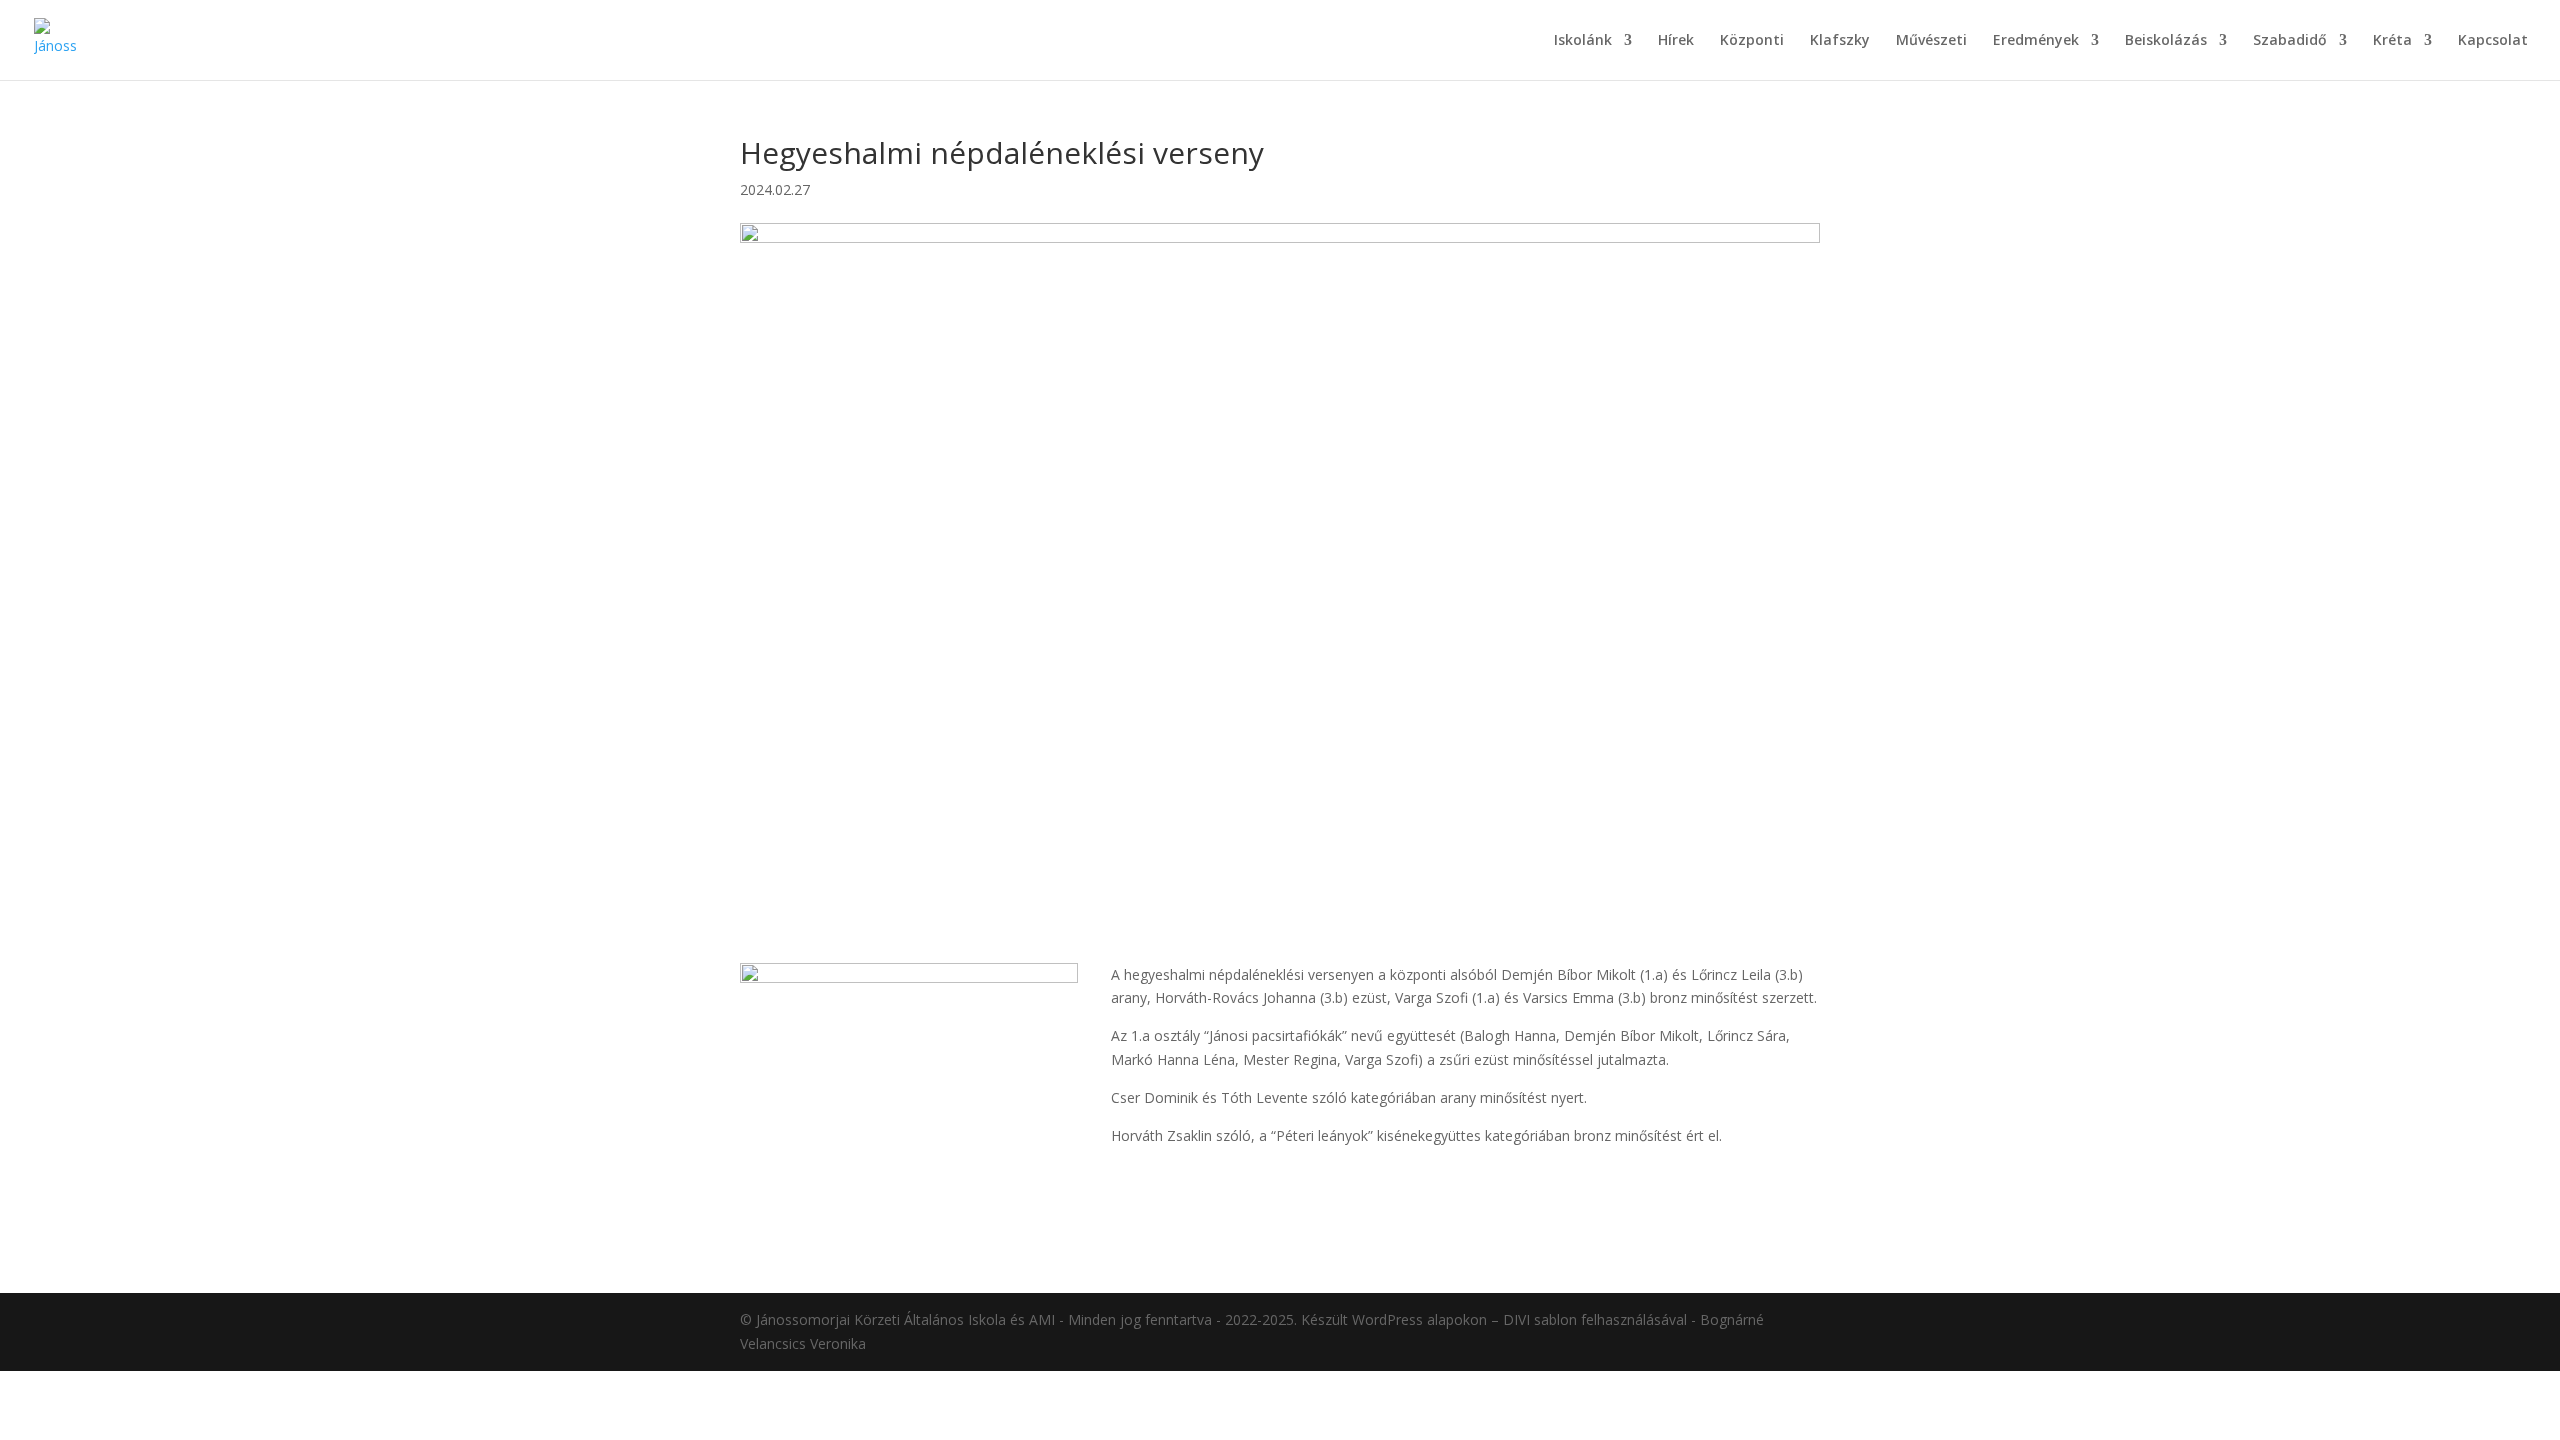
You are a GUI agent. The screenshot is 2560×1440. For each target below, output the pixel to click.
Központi (1752, 41)
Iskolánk (1583, 41)
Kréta (2392, 41)
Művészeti (1931, 41)
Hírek (1676, 41)
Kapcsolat (2493, 41)
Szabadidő (2290, 41)
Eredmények (2036, 41)
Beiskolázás (2166, 41)
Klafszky (1840, 41)
